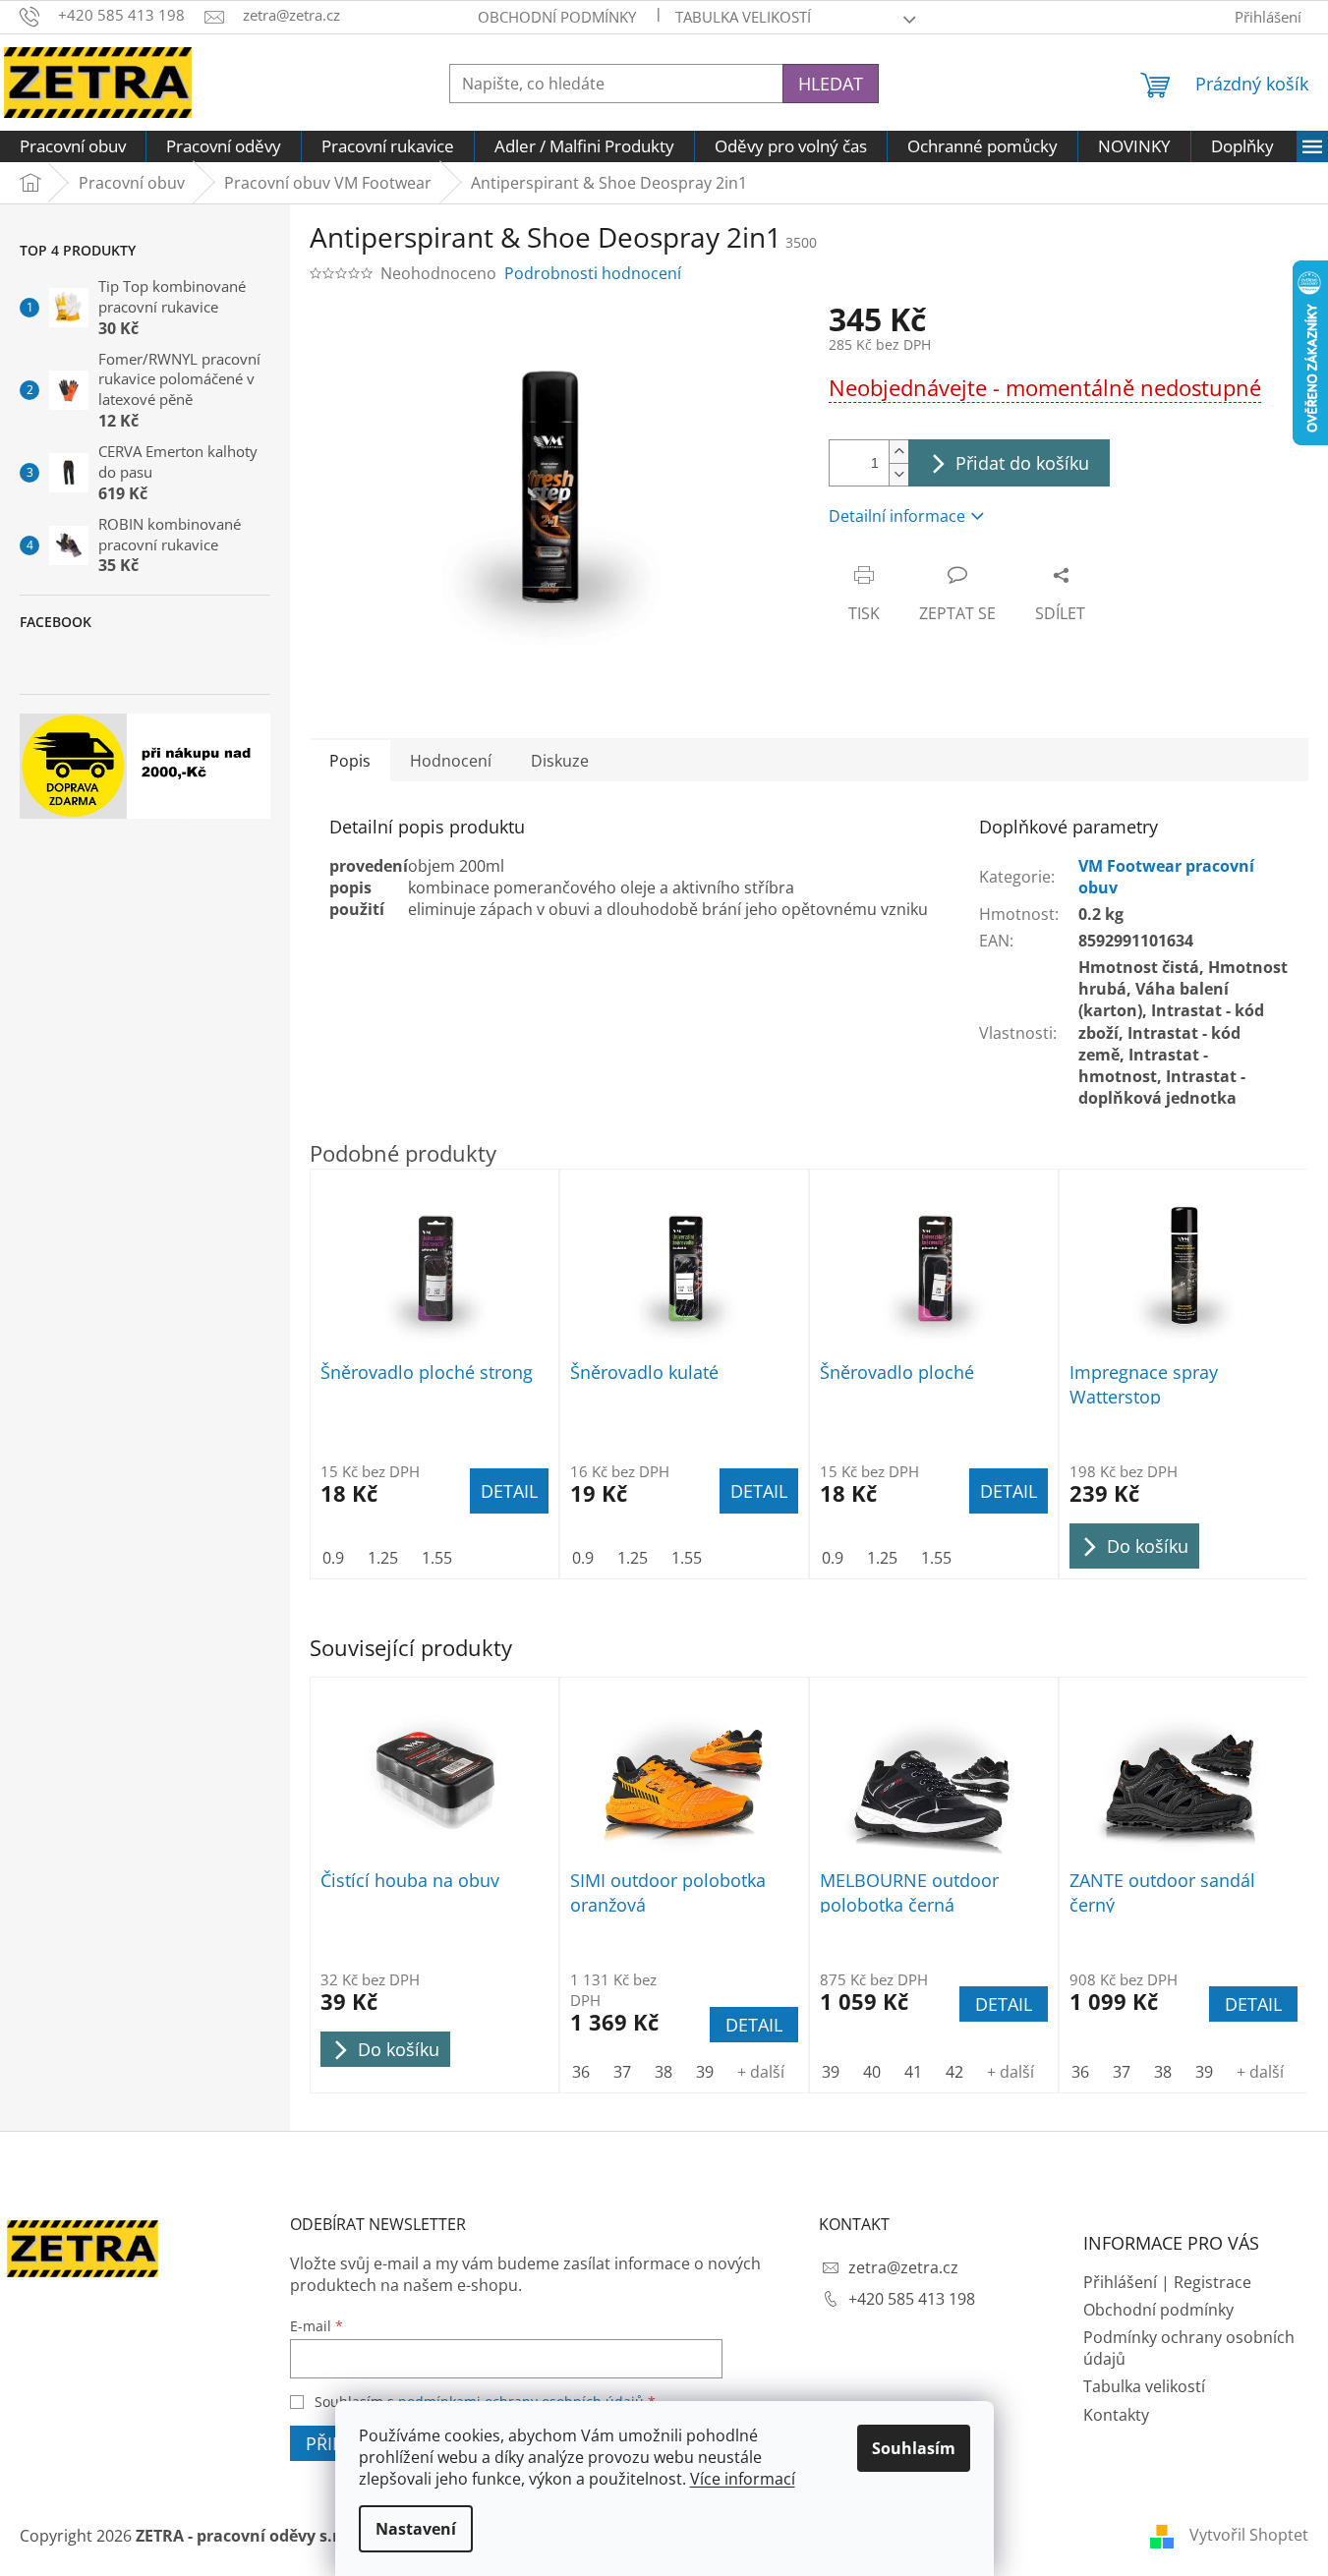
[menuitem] (73, 146)
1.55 (437, 1558)
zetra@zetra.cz (903, 2267)
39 (705, 2072)
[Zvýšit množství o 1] (898, 452)
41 (913, 2072)
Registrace (1213, 2282)
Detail (754, 2025)
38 (664, 2072)
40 (872, 2072)
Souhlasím (914, 2448)
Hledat (831, 84)
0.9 (333, 1558)
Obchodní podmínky (557, 17)
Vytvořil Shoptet (1249, 2535)
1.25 (383, 1558)
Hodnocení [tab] (451, 761)
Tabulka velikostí (743, 17)
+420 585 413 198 (912, 2299)
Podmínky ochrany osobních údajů (1189, 2348)
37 (622, 2072)
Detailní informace (897, 516)
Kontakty (1116, 2415)
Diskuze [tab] (560, 761)
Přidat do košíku (1022, 463)
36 (581, 2072)
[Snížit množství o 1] (898, 474)
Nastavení (416, 2529)
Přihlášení (1120, 2282)
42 (954, 2072)
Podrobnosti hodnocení (593, 273)
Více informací (743, 2479)
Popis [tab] (350, 761)
